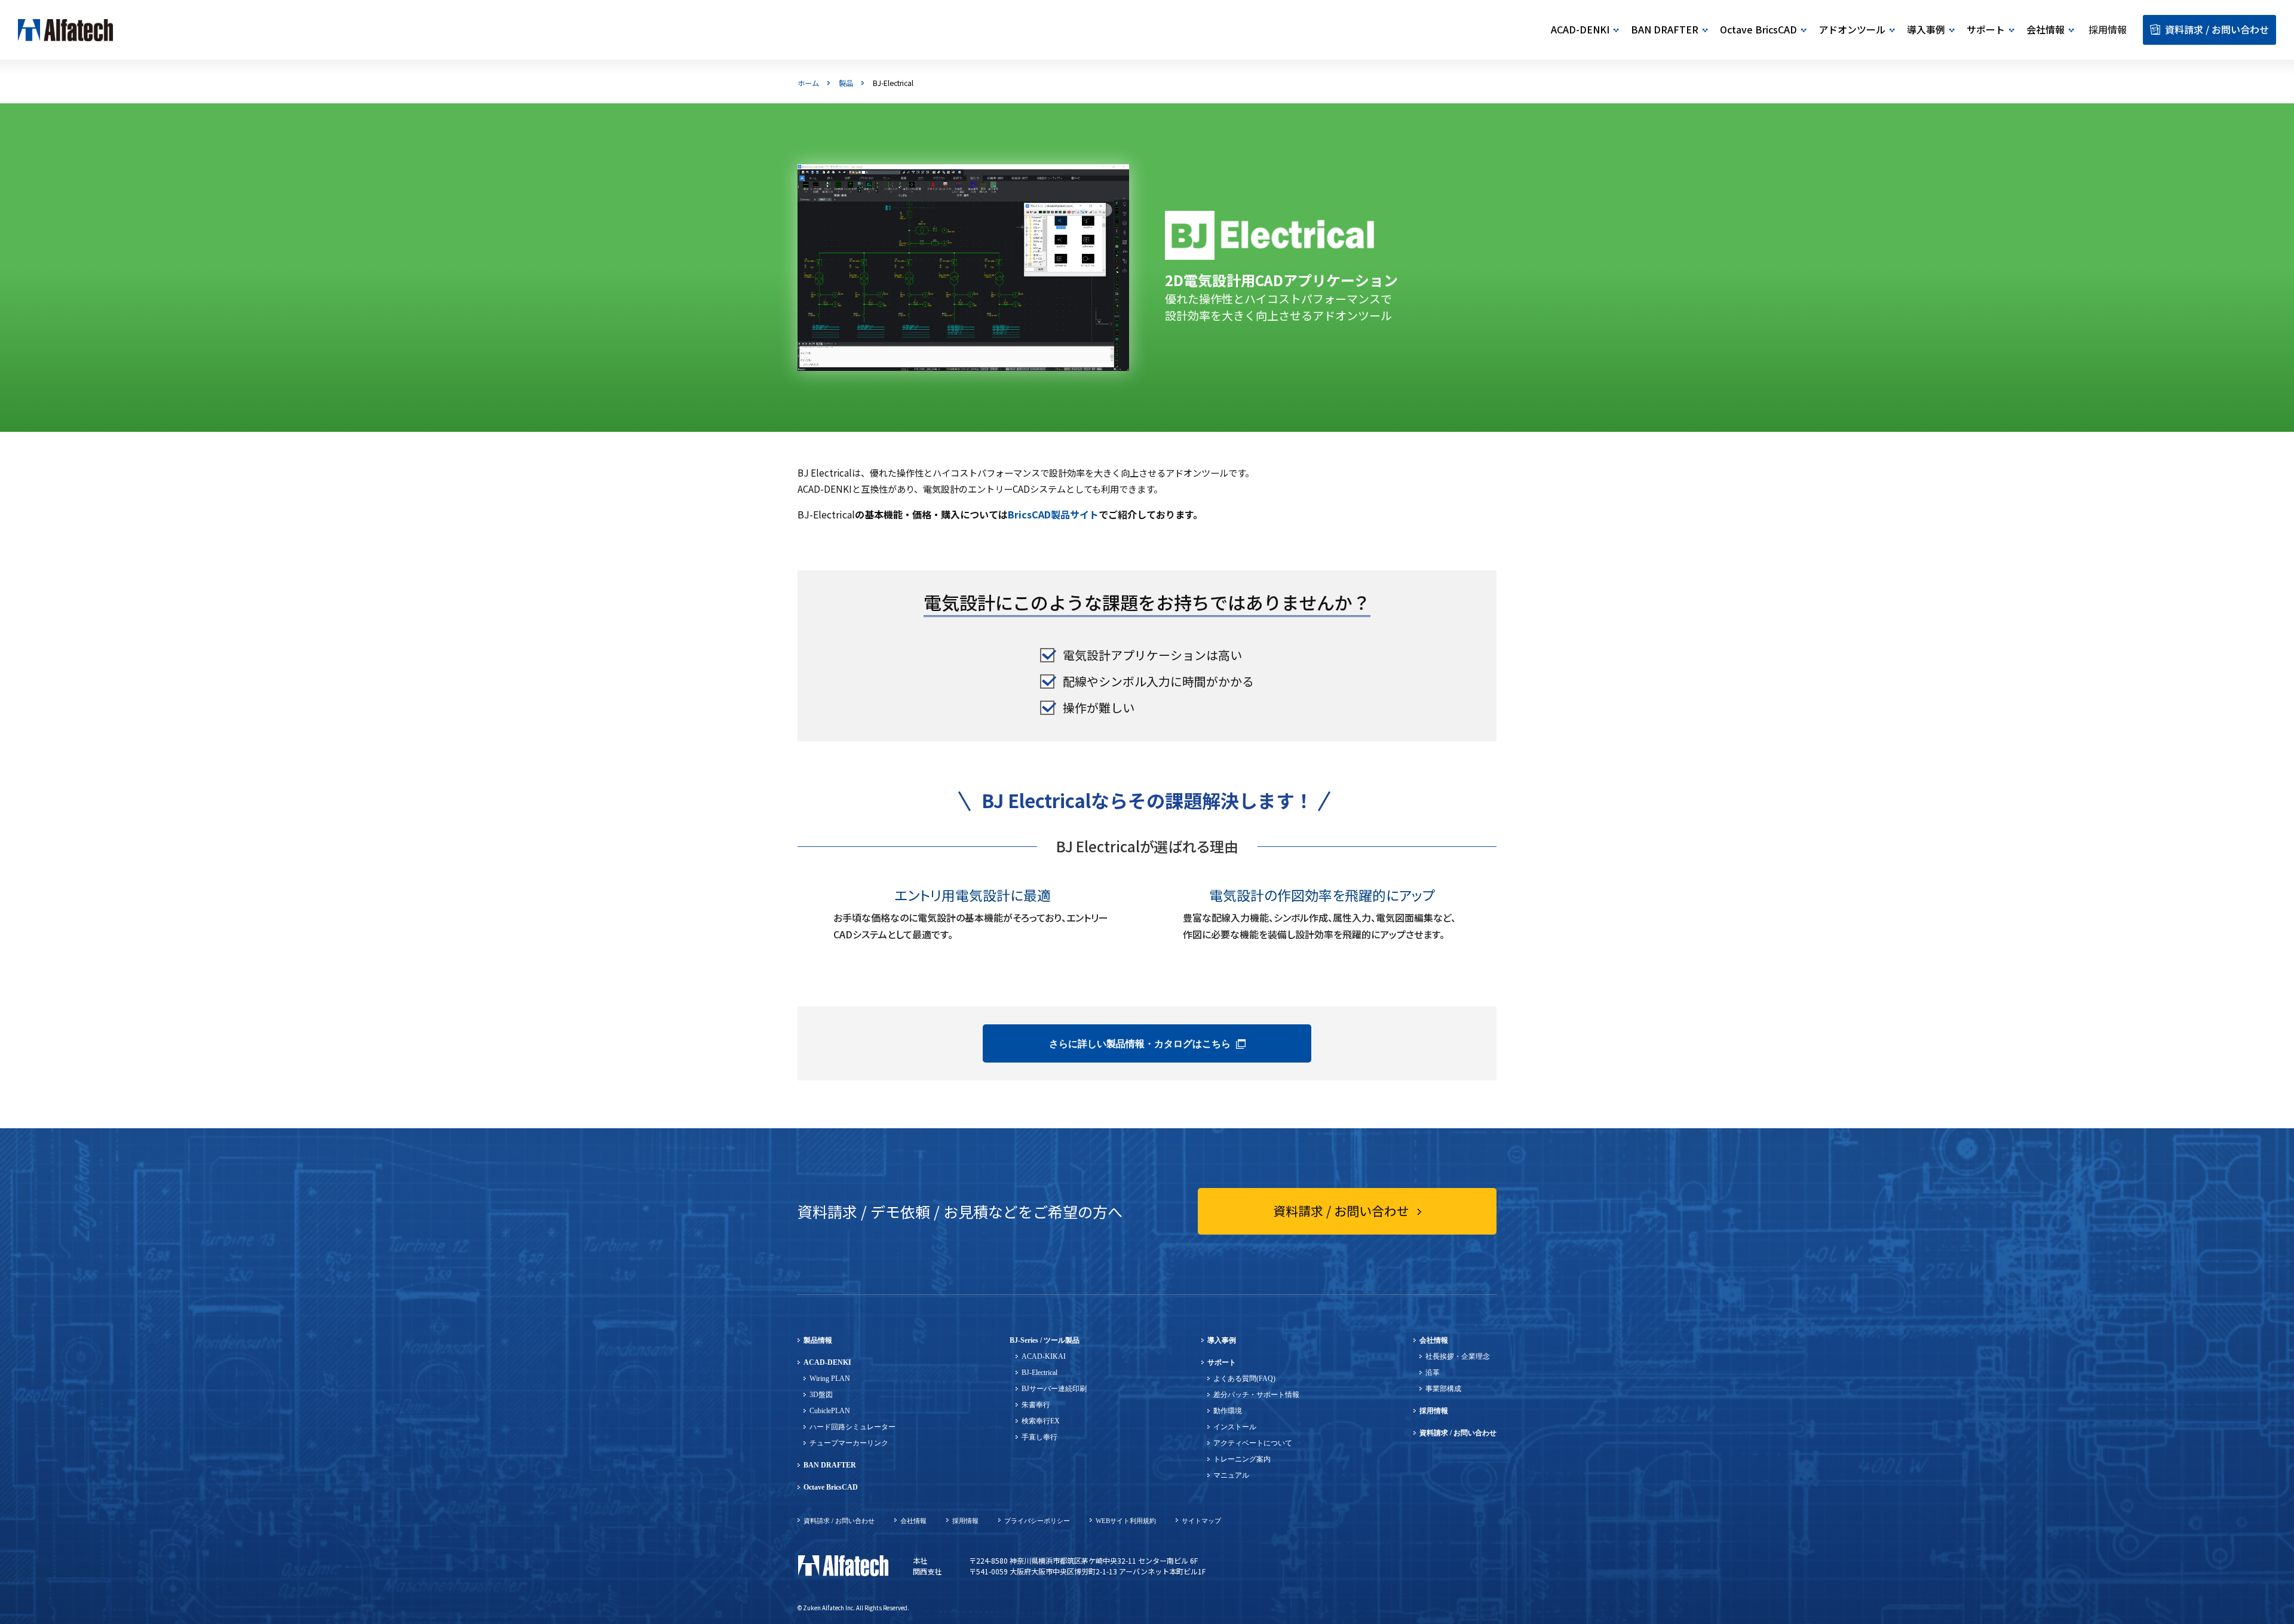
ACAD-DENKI (827, 1362)
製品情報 (818, 1340)
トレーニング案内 (1242, 1459)
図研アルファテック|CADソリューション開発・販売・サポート (66, 30)
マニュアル (1231, 1475)
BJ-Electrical (1039, 1373)
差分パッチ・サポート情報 (1256, 1395)
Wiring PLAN (830, 1379)
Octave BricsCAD (831, 1487)
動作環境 (1228, 1411)
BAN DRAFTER (830, 1465)
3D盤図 (821, 1395)
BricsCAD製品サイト (1053, 514)
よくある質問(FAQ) (1244, 1379)
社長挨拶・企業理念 (1458, 1356)
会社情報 (1434, 1340)
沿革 (1433, 1373)
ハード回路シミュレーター (852, 1427)
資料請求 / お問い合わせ (1458, 1433)
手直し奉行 (1039, 1437)
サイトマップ (1201, 1521)
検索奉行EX (1041, 1421)
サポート (1222, 1362)
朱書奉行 (1036, 1405)
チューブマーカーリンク (849, 1443)
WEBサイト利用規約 (1126, 1521)
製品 (846, 83)
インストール (1235, 1427)
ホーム (808, 83)
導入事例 (1222, 1340)
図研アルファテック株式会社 (843, 1566)
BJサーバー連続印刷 (1054, 1389)
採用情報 (1434, 1411)
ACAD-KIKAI (1044, 1356)
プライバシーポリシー (1037, 1521)
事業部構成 (1443, 1389)
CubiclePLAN (830, 1411)
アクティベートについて (1253, 1443)
